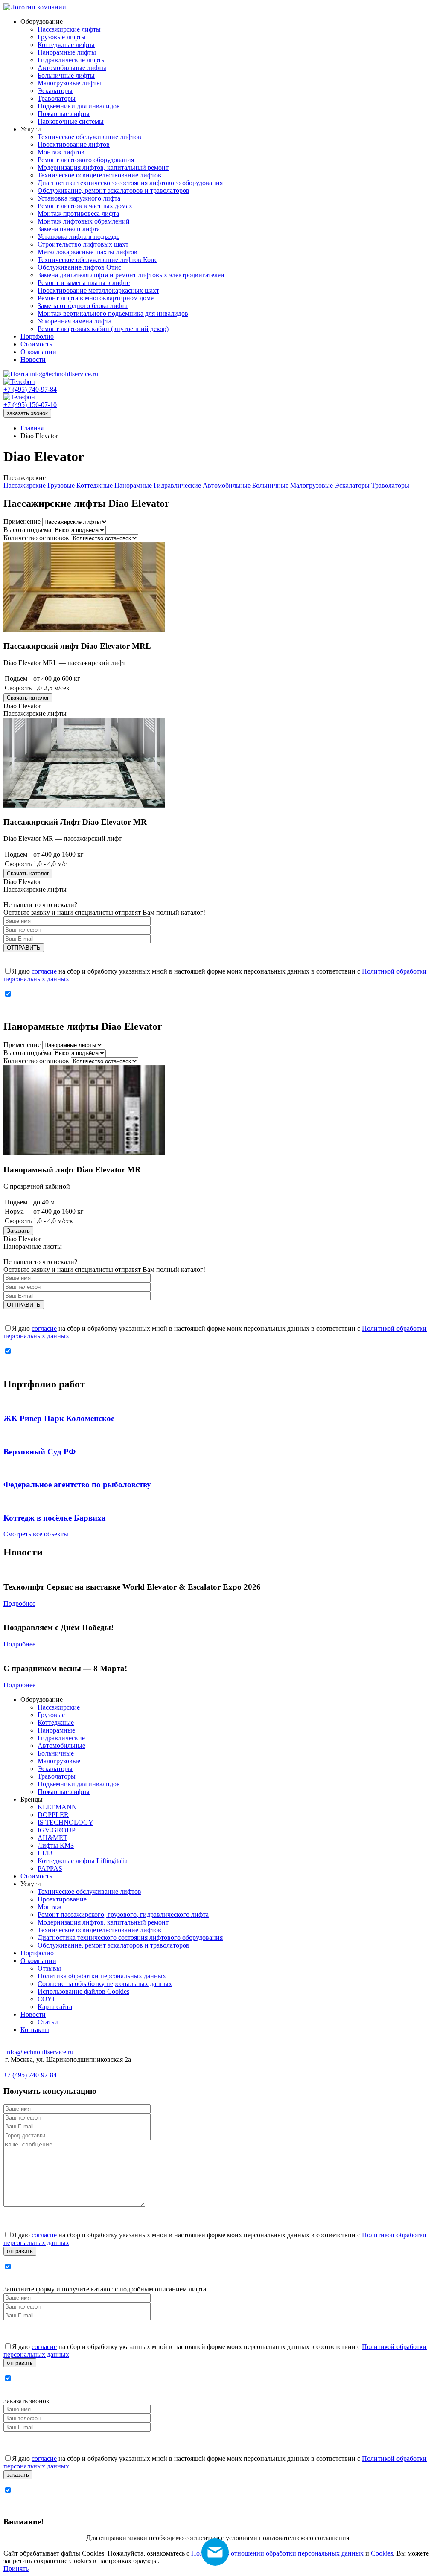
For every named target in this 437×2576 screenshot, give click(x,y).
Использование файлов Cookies (83, 1991)
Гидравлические (177, 485)
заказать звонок (27, 413)
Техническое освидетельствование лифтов (99, 1930)
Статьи (48, 2022)
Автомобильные (227, 485)
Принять (16, 2569)
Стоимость (36, 1876)
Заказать (18, 1231)
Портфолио (37, 1953)
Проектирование (62, 1899)
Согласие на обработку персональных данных (105, 1984)
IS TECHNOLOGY (66, 1822)
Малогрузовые (312, 485)
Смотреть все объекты (36, 1534)
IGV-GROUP (57, 1830)
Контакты (35, 2030)
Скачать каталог (28, 698)
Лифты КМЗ (56, 1845)
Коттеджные (95, 485)
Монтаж (50, 1907)
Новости (33, 2014)
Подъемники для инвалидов (79, 1784)
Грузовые (61, 485)
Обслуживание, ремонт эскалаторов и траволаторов (114, 1945)
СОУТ (47, 1999)
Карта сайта (55, 2007)
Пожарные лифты (64, 1792)
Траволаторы (390, 485)
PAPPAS (50, 1868)
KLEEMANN (57, 1807)
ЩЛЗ (45, 1853)
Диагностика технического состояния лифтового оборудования (130, 1938)
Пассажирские (25, 485)
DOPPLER (53, 1815)
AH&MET (52, 1838)
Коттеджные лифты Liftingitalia (83, 1861)
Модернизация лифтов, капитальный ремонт (103, 1922)
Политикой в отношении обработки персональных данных (277, 2553)
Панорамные (133, 485)
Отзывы (49, 1968)
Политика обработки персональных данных (102, 1976)
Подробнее (19, 1603)
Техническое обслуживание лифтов (89, 1891)
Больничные (270, 485)
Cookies (382, 2553)
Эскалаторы (352, 485)
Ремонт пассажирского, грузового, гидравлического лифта (123, 1915)
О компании (38, 1961)
